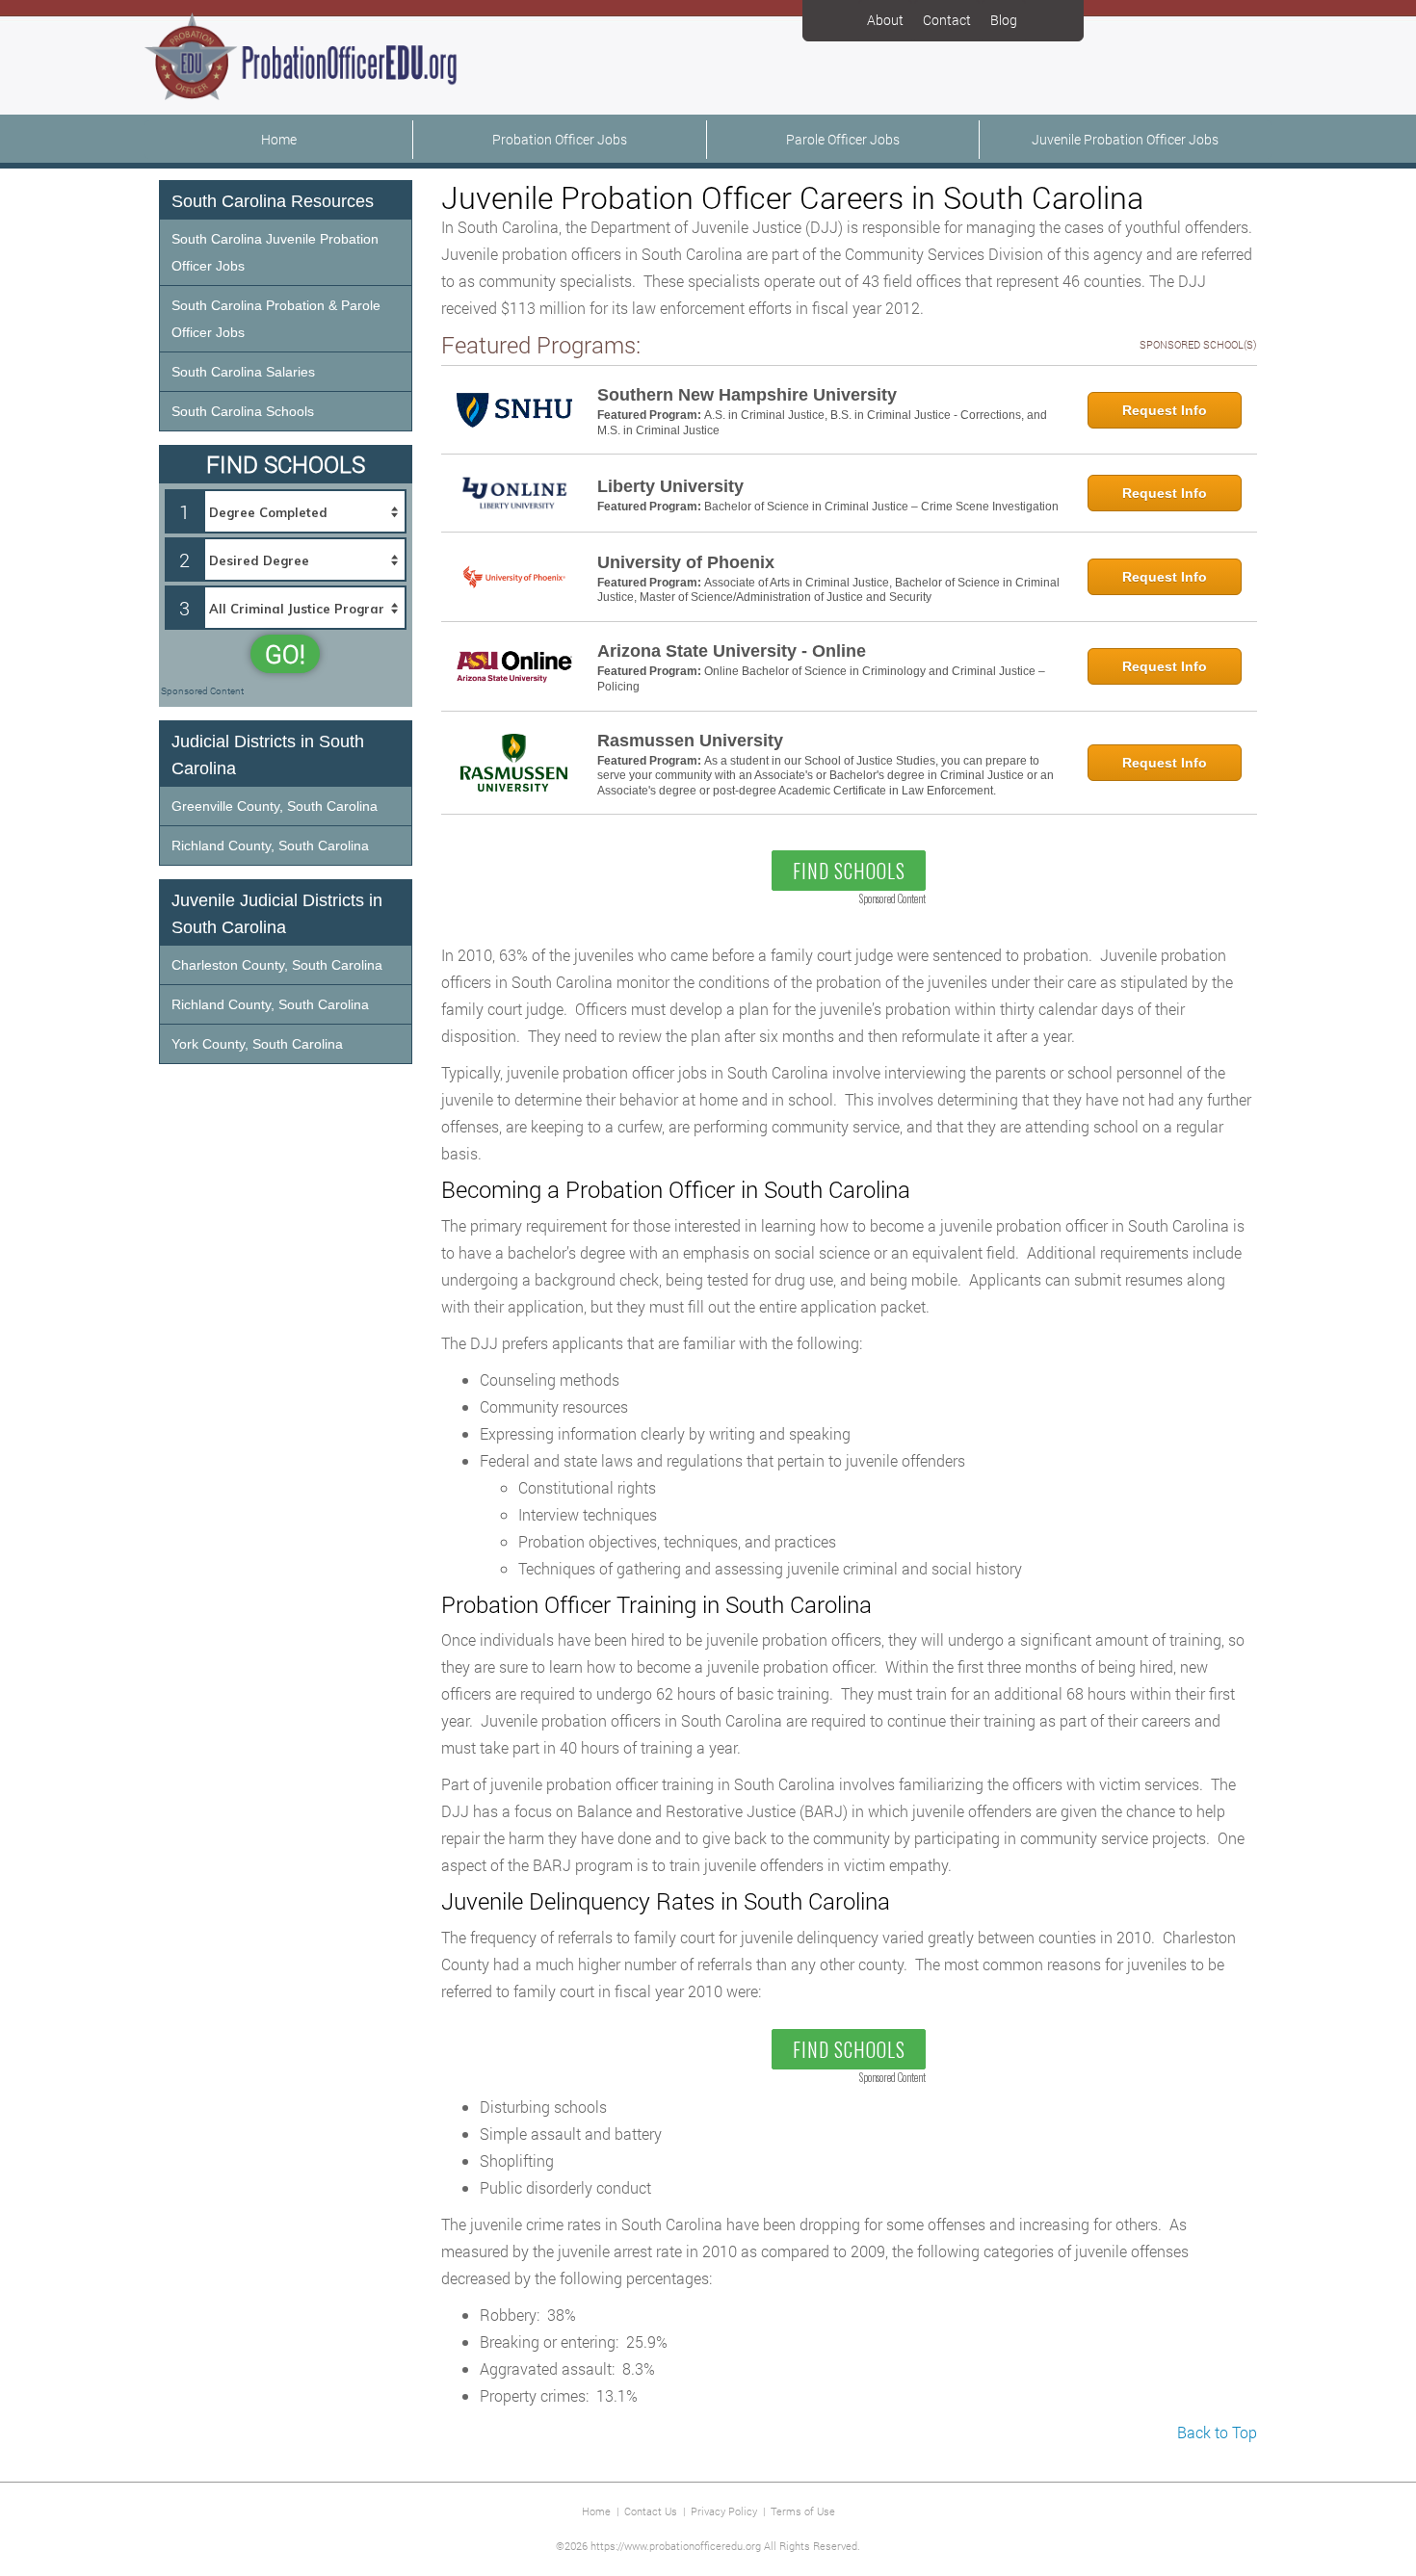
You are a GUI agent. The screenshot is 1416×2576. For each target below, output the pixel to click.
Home (279, 139)
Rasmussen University (690, 741)
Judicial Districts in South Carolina (268, 755)
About (885, 20)
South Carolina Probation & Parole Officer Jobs (276, 319)
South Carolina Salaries (243, 372)
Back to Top (1217, 2432)
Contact (947, 20)
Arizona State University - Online (732, 651)
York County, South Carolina (257, 1044)
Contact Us (651, 2511)
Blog (1004, 20)
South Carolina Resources (273, 201)
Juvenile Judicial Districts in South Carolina (277, 914)
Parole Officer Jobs (843, 139)
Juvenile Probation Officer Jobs (1125, 139)
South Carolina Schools (243, 411)
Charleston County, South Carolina (277, 965)
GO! (285, 654)
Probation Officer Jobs (560, 139)
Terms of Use (803, 2511)
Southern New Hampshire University (747, 395)
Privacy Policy (724, 2511)
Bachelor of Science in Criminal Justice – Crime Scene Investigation (881, 507)
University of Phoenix (686, 562)
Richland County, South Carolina (270, 846)
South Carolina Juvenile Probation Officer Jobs (275, 252)
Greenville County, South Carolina (275, 806)
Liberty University (670, 486)
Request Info (1165, 410)
